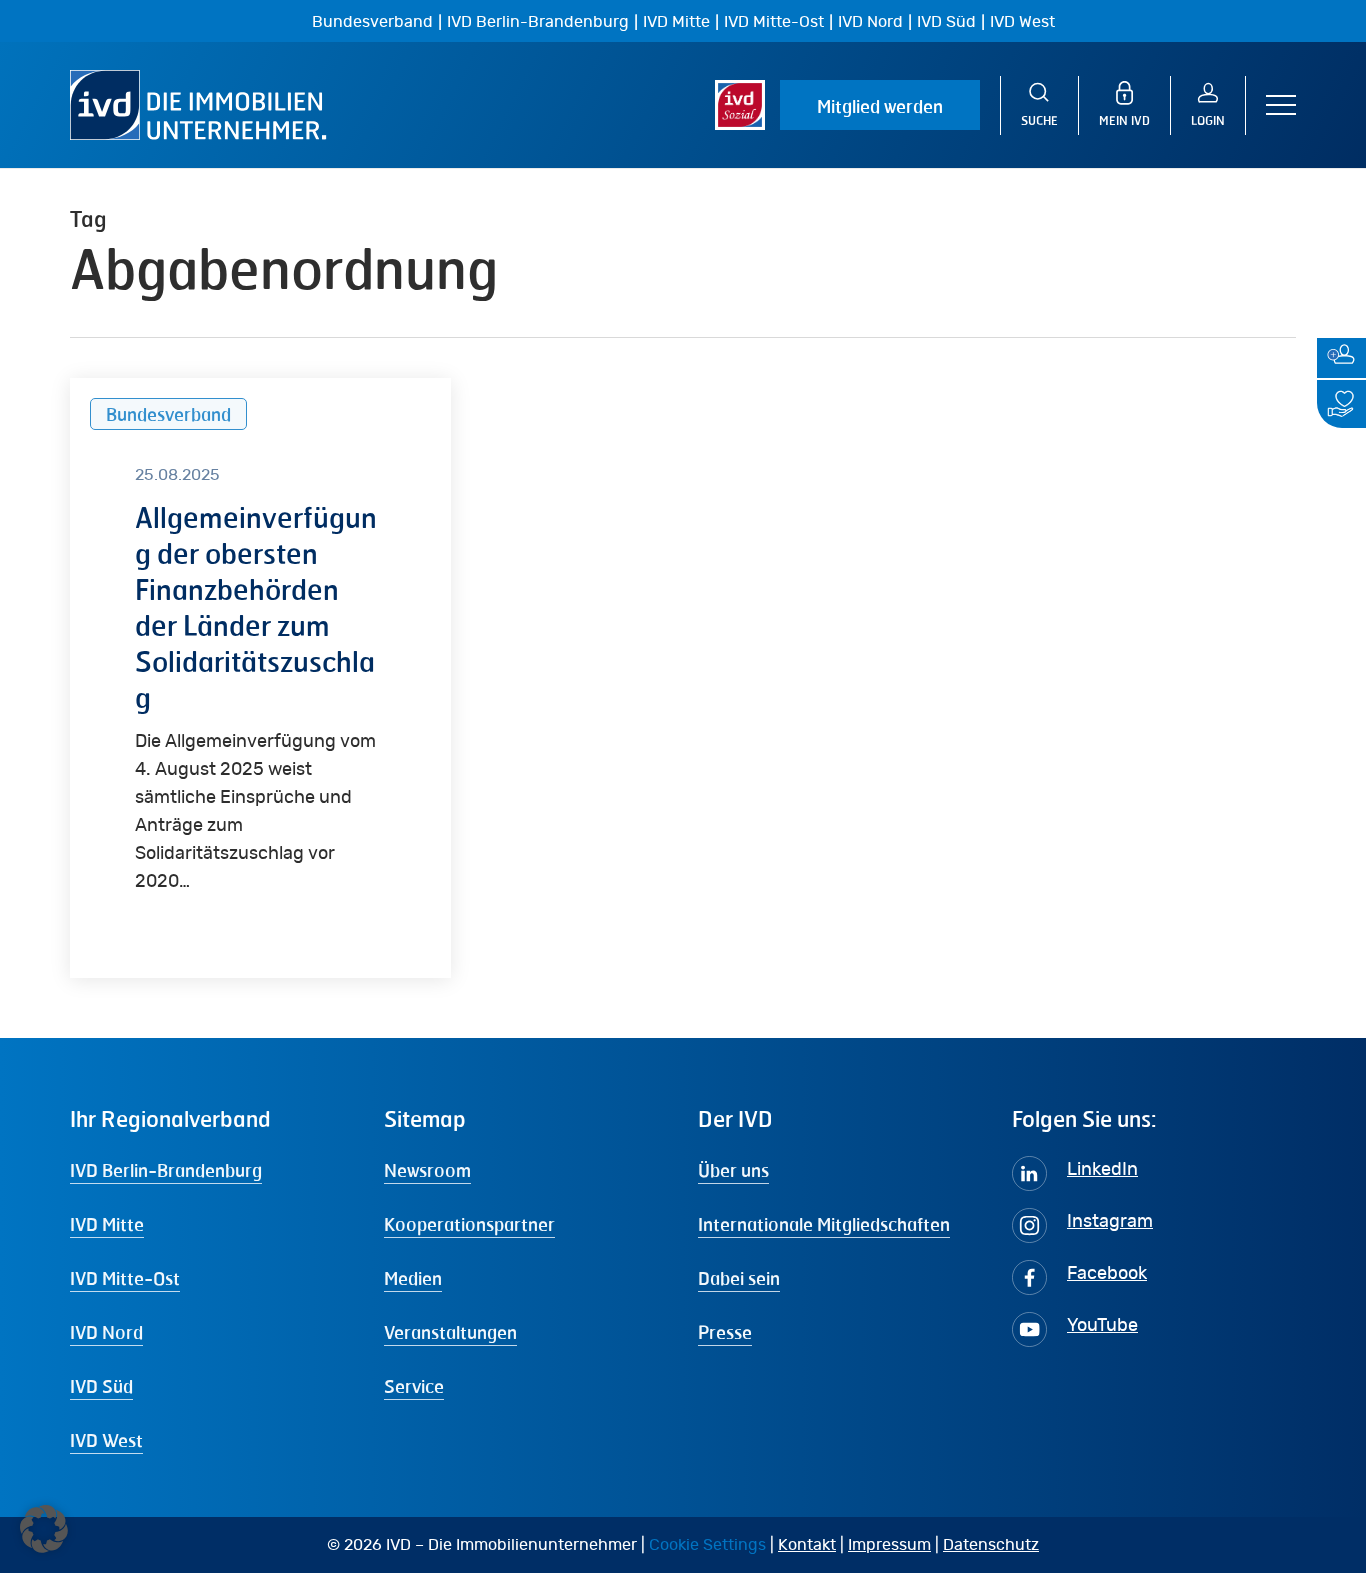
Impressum (889, 1545)
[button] (1281, 105)
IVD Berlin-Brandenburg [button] (166, 1170)
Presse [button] (725, 1332)
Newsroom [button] (427, 1170)
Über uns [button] (733, 1170)
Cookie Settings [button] (707, 1545)
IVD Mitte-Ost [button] (125, 1278)
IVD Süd (946, 22)
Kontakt (807, 1545)
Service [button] (414, 1386)
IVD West (1022, 22)
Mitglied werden (880, 106)
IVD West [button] (106, 1440)
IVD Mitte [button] (107, 1224)
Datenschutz (991, 1545)
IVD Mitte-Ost (774, 22)
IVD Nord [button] (106, 1332)
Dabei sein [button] (739, 1278)
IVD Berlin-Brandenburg (538, 22)
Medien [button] (413, 1278)
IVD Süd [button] (101, 1386)
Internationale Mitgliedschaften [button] (824, 1224)
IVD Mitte (676, 22)
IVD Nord (870, 22)
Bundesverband (372, 22)
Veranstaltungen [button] (450, 1332)
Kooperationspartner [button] (469, 1224)
